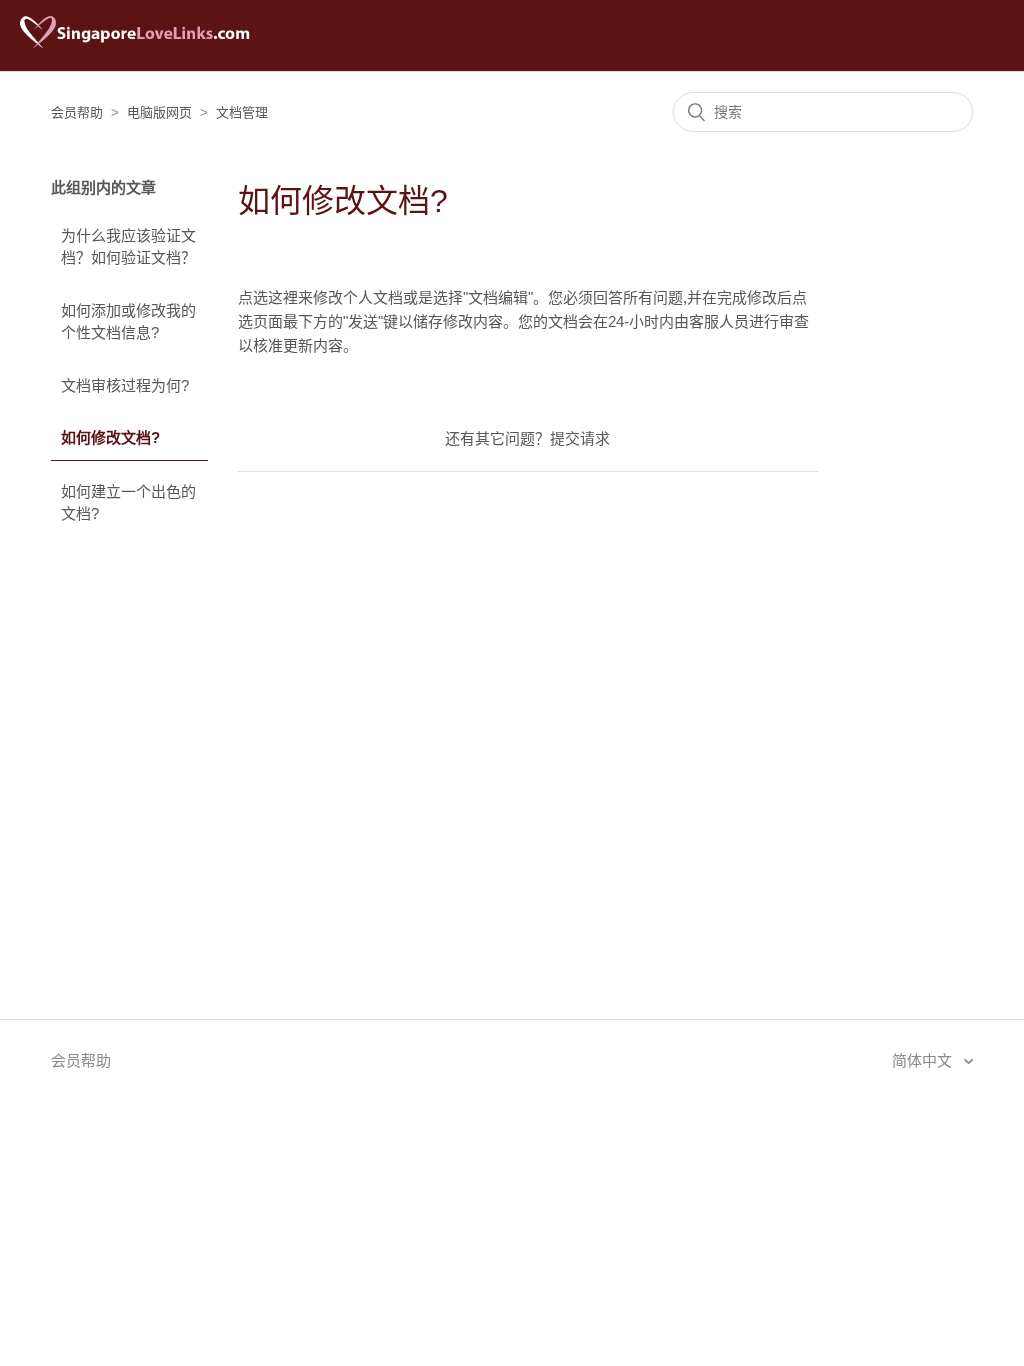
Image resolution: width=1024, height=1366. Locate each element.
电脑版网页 (159, 112)
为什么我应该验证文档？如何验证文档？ (128, 247)
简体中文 (924, 1060)
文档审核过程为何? (125, 385)
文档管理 (242, 112)
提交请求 (580, 438)
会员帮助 (77, 112)
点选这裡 (268, 297)
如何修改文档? (110, 437)
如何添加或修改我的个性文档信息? (128, 322)
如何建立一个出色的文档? (128, 503)
